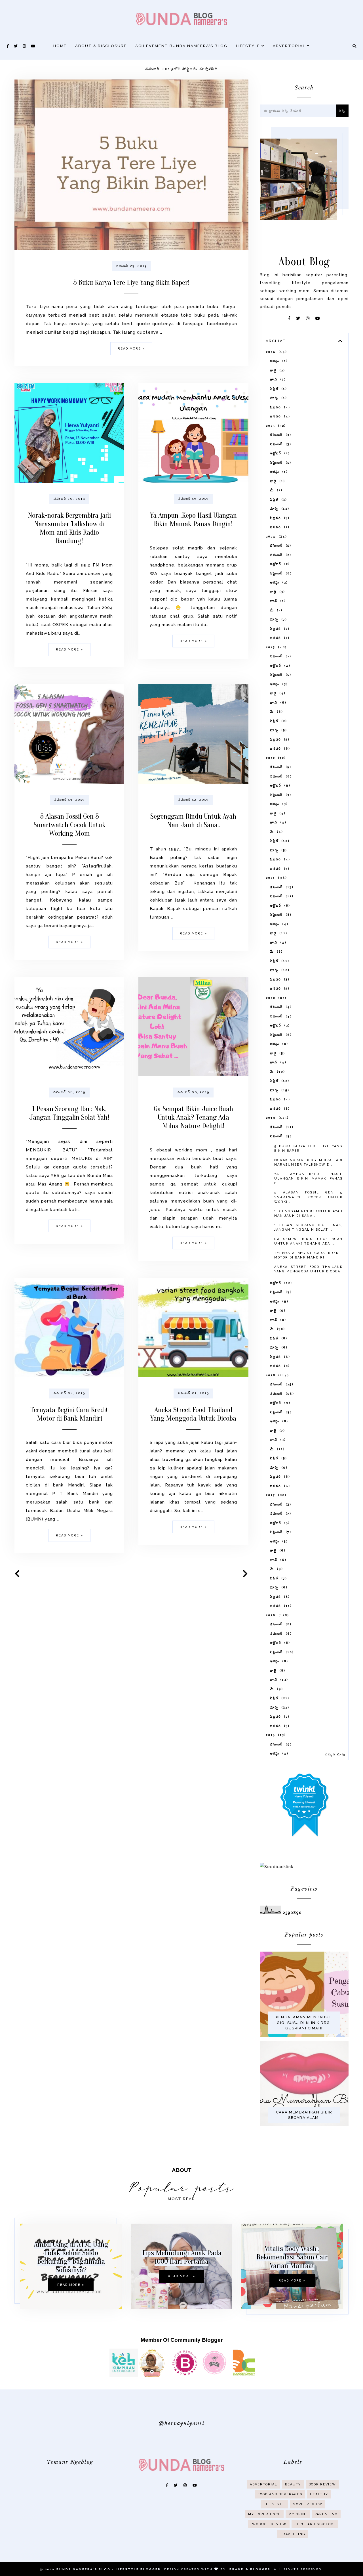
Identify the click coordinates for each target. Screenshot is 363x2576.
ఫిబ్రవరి (279, 407)
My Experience (264, 2514)
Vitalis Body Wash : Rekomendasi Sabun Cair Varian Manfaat (292, 2257)
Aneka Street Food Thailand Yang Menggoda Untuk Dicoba (193, 1414)
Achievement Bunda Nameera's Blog (181, 46)
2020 (275, 998)
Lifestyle (249, 46)
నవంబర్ (280, 444)
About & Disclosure (101, 46)
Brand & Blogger (250, 2569)
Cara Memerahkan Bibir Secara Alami (304, 2115)
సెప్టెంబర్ (280, 463)
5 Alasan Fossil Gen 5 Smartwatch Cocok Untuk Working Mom (69, 825)
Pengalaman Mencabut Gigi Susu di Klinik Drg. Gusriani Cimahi (304, 2023)
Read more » (131, 349)
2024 (276, 537)
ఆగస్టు (278, 361)
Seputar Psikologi (315, 2524)
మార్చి (278, 398)
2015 (275, 1735)
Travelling (293, 2534)
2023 (275, 647)
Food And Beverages (280, 2494)
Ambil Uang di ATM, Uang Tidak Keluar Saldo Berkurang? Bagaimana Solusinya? (71, 2257)
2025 (275, 426)
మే (275, 490)
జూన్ (277, 379)
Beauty (293, 2484)
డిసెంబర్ (280, 435)
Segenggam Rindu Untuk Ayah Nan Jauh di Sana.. (193, 821)
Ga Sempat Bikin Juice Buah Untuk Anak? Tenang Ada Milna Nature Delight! (193, 1117)
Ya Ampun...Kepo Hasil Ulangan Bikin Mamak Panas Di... (308, 1179)
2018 (277, 1375)
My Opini (298, 2514)
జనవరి (279, 416)
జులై (277, 370)
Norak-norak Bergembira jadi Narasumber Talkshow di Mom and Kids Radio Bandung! (69, 528)
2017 (275, 1495)
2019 (276, 1118)
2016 (277, 1615)
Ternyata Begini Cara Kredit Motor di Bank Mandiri (69, 1414)
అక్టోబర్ (279, 453)
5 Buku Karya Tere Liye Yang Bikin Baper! (131, 283)
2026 (276, 352)
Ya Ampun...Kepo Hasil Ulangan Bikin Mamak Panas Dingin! (193, 520)
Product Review (269, 2524)
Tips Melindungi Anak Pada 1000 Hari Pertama (181, 2257)
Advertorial (290, 46)
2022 (275, 758)
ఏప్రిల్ (278, 389)
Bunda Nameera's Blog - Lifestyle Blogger (109, 2569)
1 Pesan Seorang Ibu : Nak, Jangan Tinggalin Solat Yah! (69, 1113)
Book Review (322, 2484)
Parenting (326, 2514)
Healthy (319, 2494)
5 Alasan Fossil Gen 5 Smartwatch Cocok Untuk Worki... (308, 1197)
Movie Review (308, 2504)
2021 (276, 878)
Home (60, 46)
